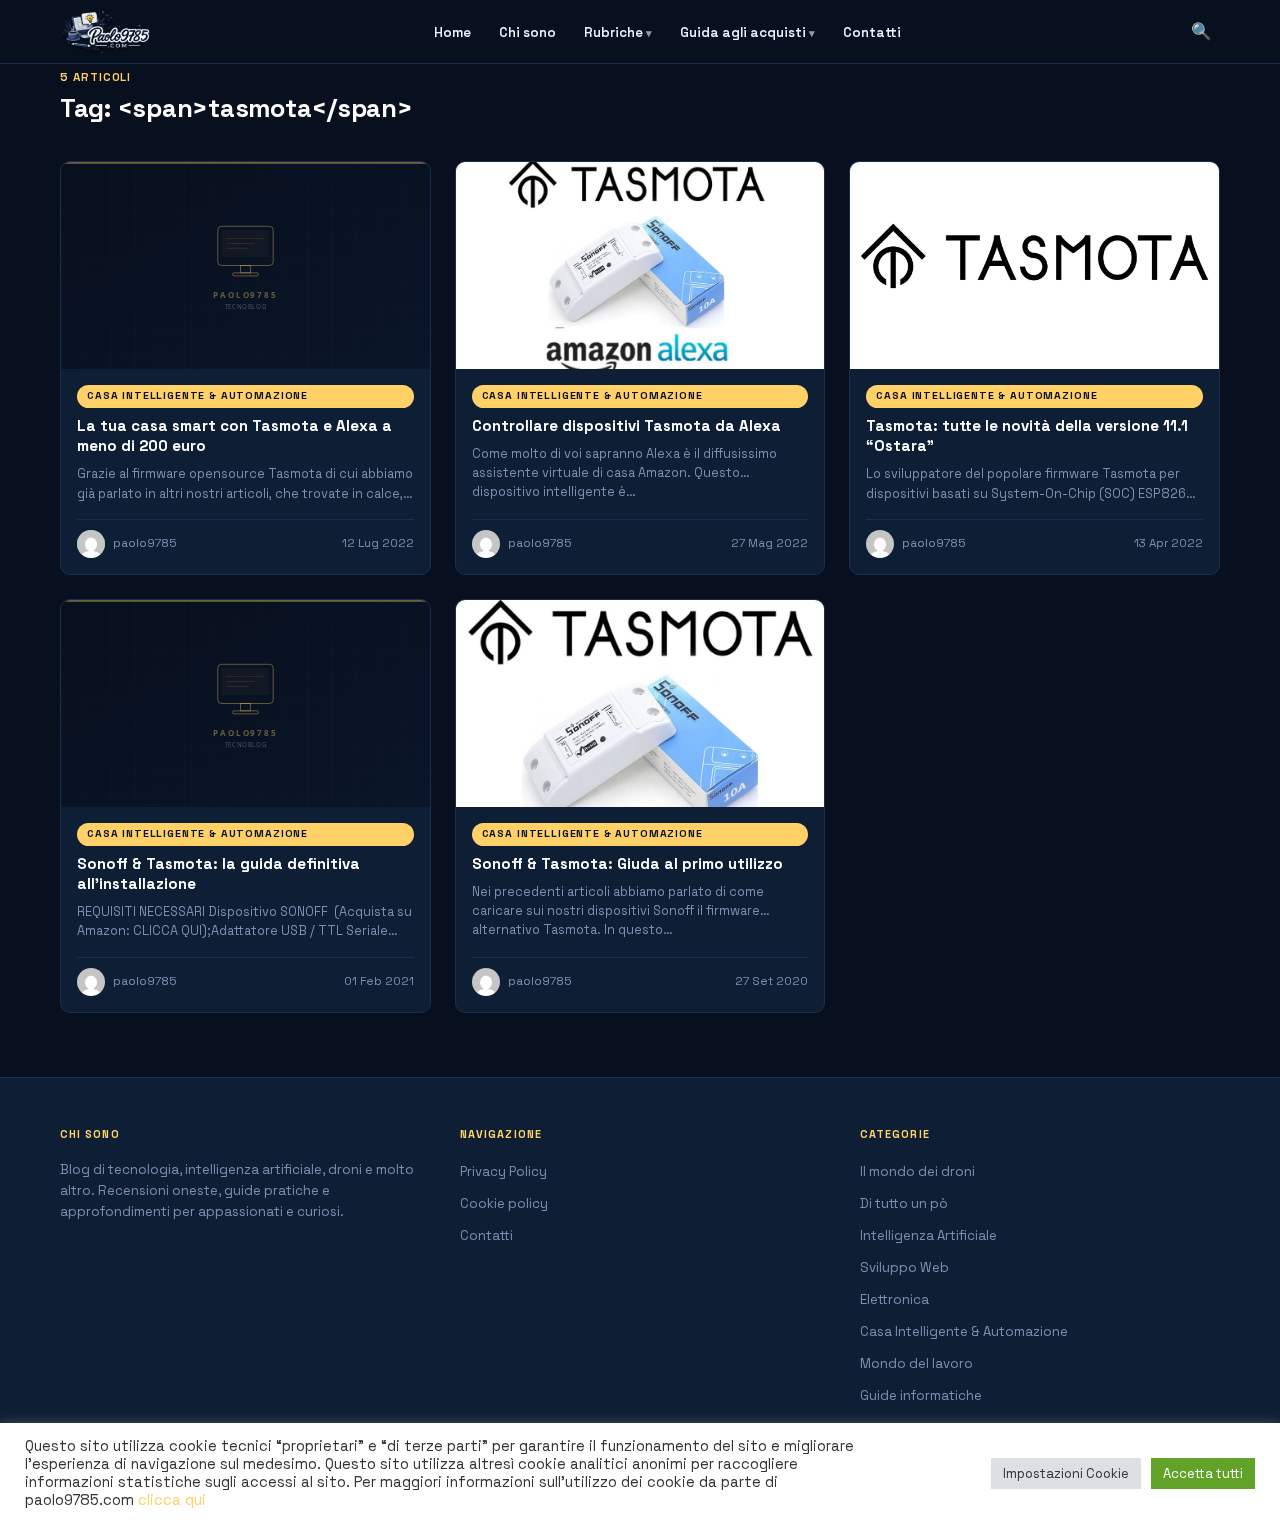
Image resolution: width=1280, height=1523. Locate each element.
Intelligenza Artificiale (928, 1235)
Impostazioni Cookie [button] (1066, 1473)
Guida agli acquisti (743, 32)
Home (452, 32)
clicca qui (172, 1500)
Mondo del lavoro (916, 1363)
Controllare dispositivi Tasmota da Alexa (626, 425)
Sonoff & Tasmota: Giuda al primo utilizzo (627, 863)
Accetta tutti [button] (1203, 1473)
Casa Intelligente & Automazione (197, 395)
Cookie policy (504, 1203)
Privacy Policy (503, 1171)
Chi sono (527, 32)
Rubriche (613, 32)
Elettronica (894, 1299)
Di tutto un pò (904, 1203)
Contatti (872, 32)
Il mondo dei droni (917, 1171)
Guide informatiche (921, 1395)
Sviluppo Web (904, 1267)
